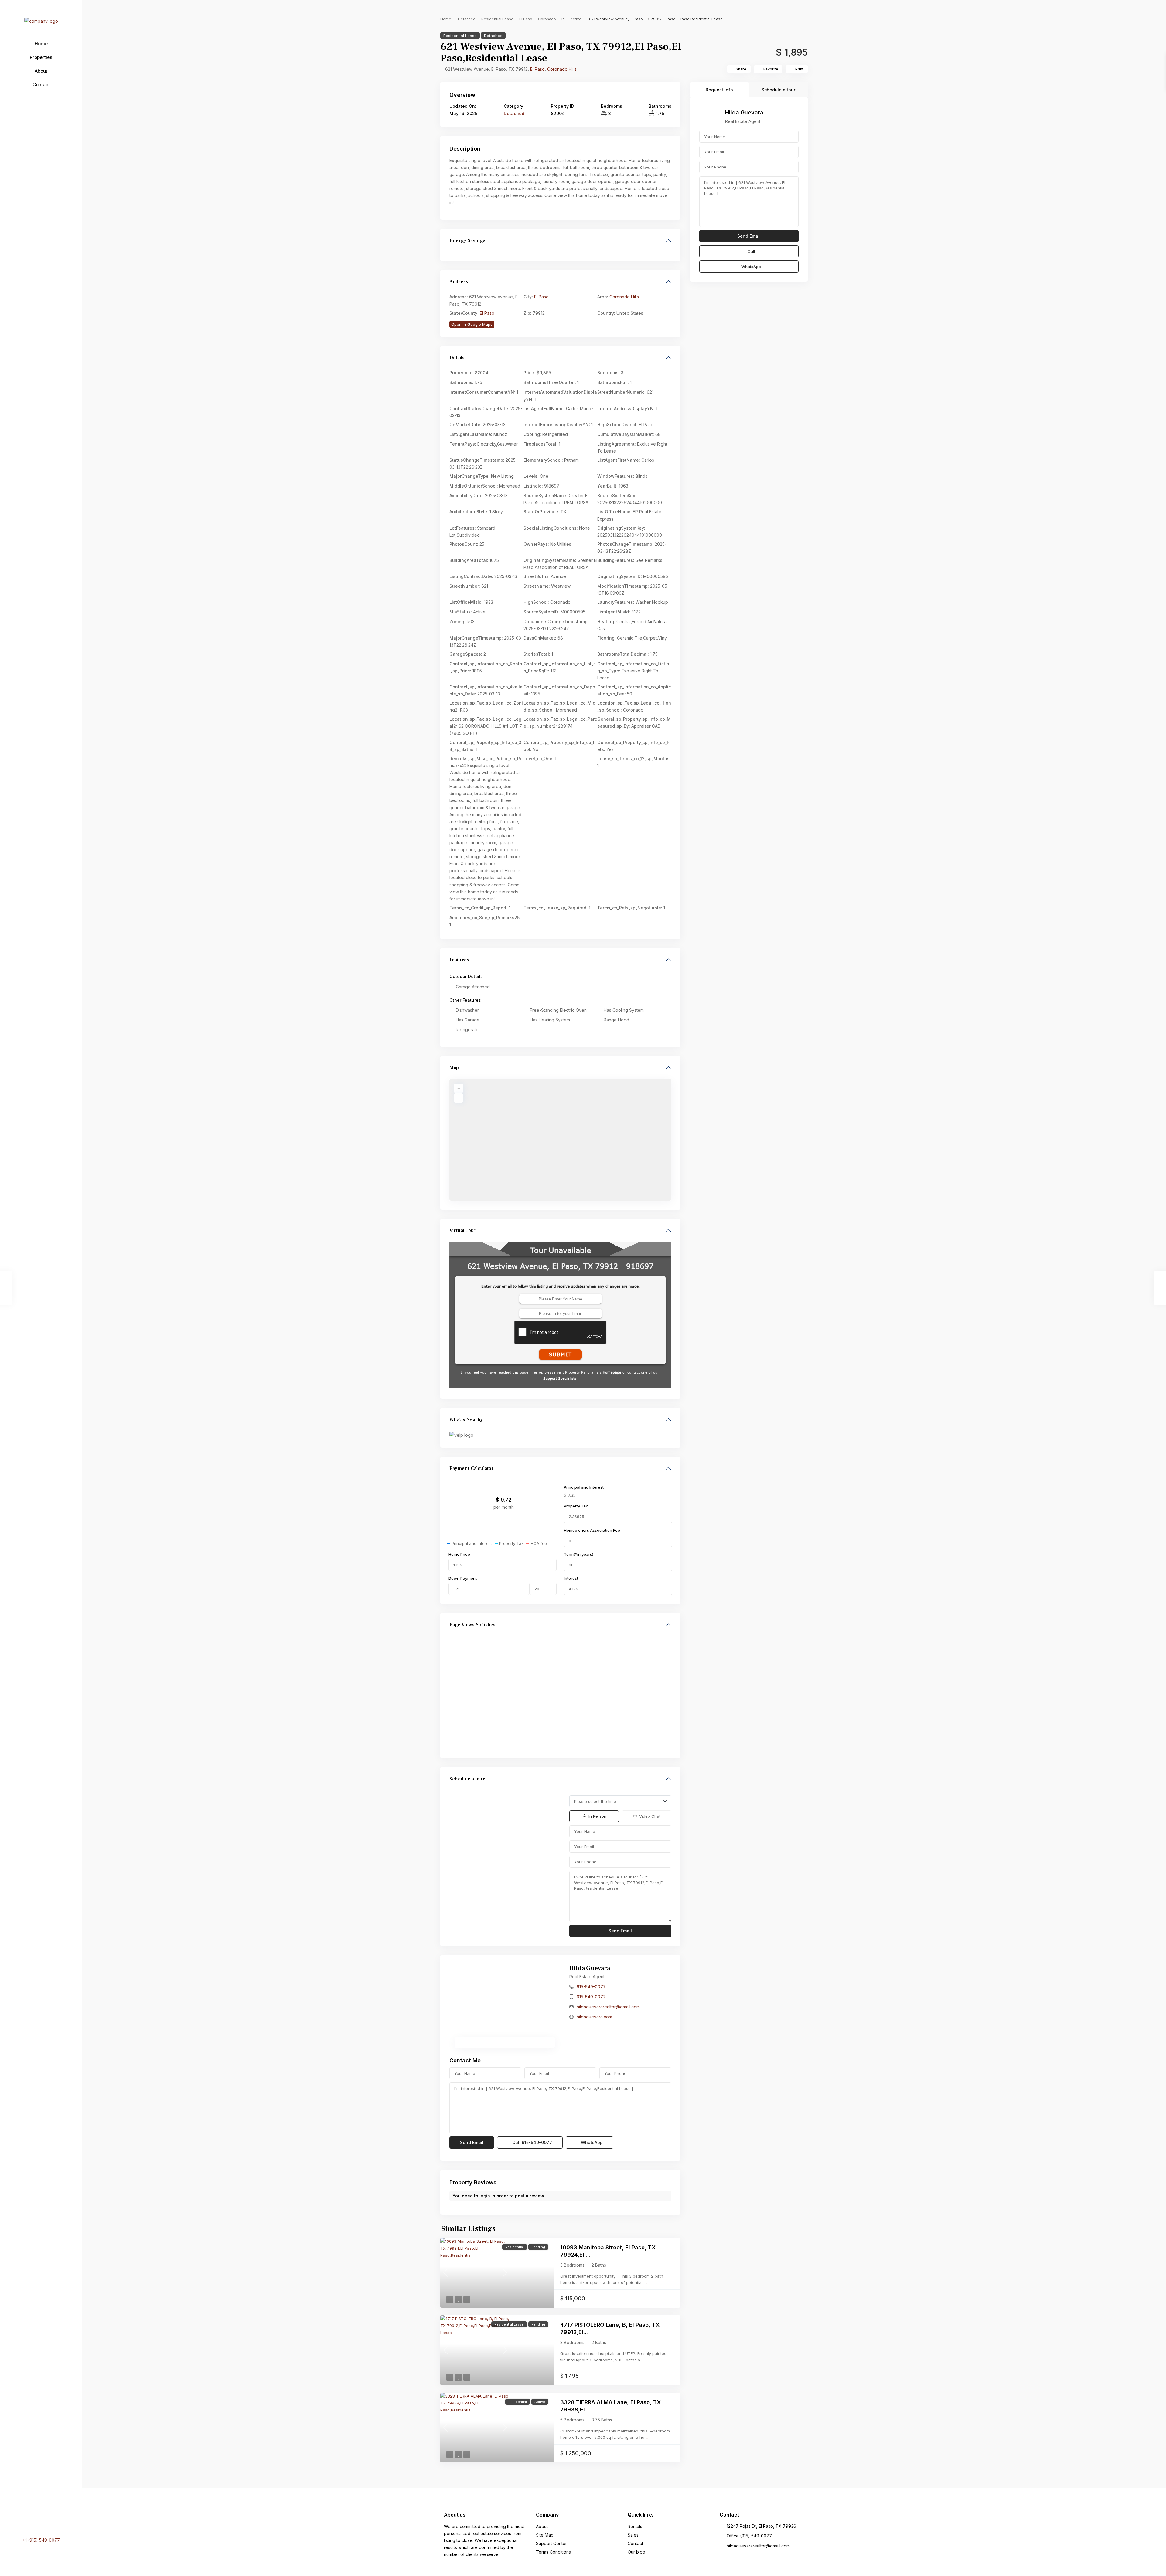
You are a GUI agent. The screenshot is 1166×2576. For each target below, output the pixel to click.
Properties (41, 57)
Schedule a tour (467, 1779)
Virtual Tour (463, 1230)
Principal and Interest (584, 1487)
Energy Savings (467, 240)
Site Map (545, 2535)
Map (454, 1068)
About (41, 71)
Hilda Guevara (590, 1968)
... (646, 2282)
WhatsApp (591, 2142)
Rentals (635, 2526)
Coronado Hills (551, 19)
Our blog (636, 2552)
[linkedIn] (36, 2522)
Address (459, 282)
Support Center (551, 2543)
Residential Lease (497, 19)
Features (459, 960)
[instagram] (52, 2522)
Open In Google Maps (472, 324)
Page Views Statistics (472, 1625)
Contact (41, 85)
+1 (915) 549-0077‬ (41, 2540)
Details (457, 358)
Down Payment (463, 1578)
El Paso (526, 19)
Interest (571, 1578)
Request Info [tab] (719, 90)
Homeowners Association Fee (592, 1530)
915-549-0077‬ (591, 1987)
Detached (467, 19)
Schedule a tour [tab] (778, 90)
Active (576, 19)
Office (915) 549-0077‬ (749, 2536)
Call (532, 2142)
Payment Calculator (472, 1468)
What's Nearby (466, 1419)
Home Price (459, 1554)
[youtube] (43, 2522)
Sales (633, 2535)
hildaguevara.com (594, 2017)
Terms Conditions (553, 2552)
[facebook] (29, 2522)
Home (41, 44)
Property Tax (576, 1506)
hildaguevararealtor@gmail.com (608, 2007)
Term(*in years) (579, 1554)
